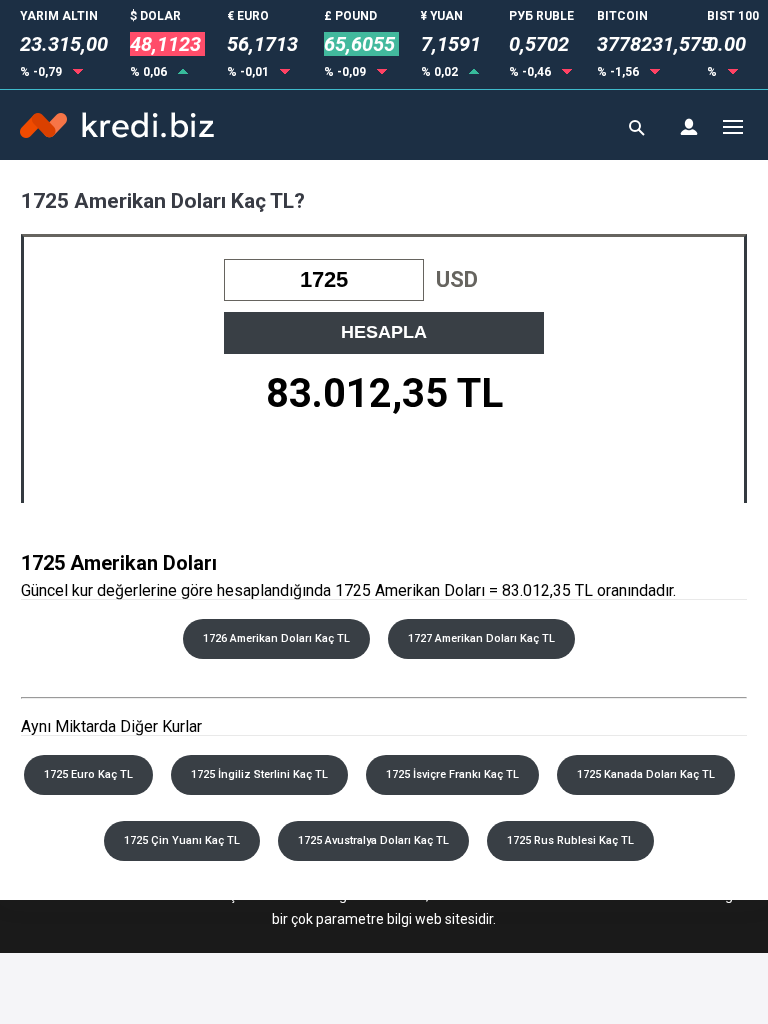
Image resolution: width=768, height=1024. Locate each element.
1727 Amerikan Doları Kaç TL (481, 638)
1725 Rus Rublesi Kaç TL (570, 840)
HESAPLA (384, 332)
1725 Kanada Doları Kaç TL (646, 774)
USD (457, 279)
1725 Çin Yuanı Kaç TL (182, 840)
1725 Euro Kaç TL (88, 774)
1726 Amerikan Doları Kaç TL (276, 638)
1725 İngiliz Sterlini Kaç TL (259, 774)
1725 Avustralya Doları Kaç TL (373, 840)
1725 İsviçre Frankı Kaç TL (452, 774)
